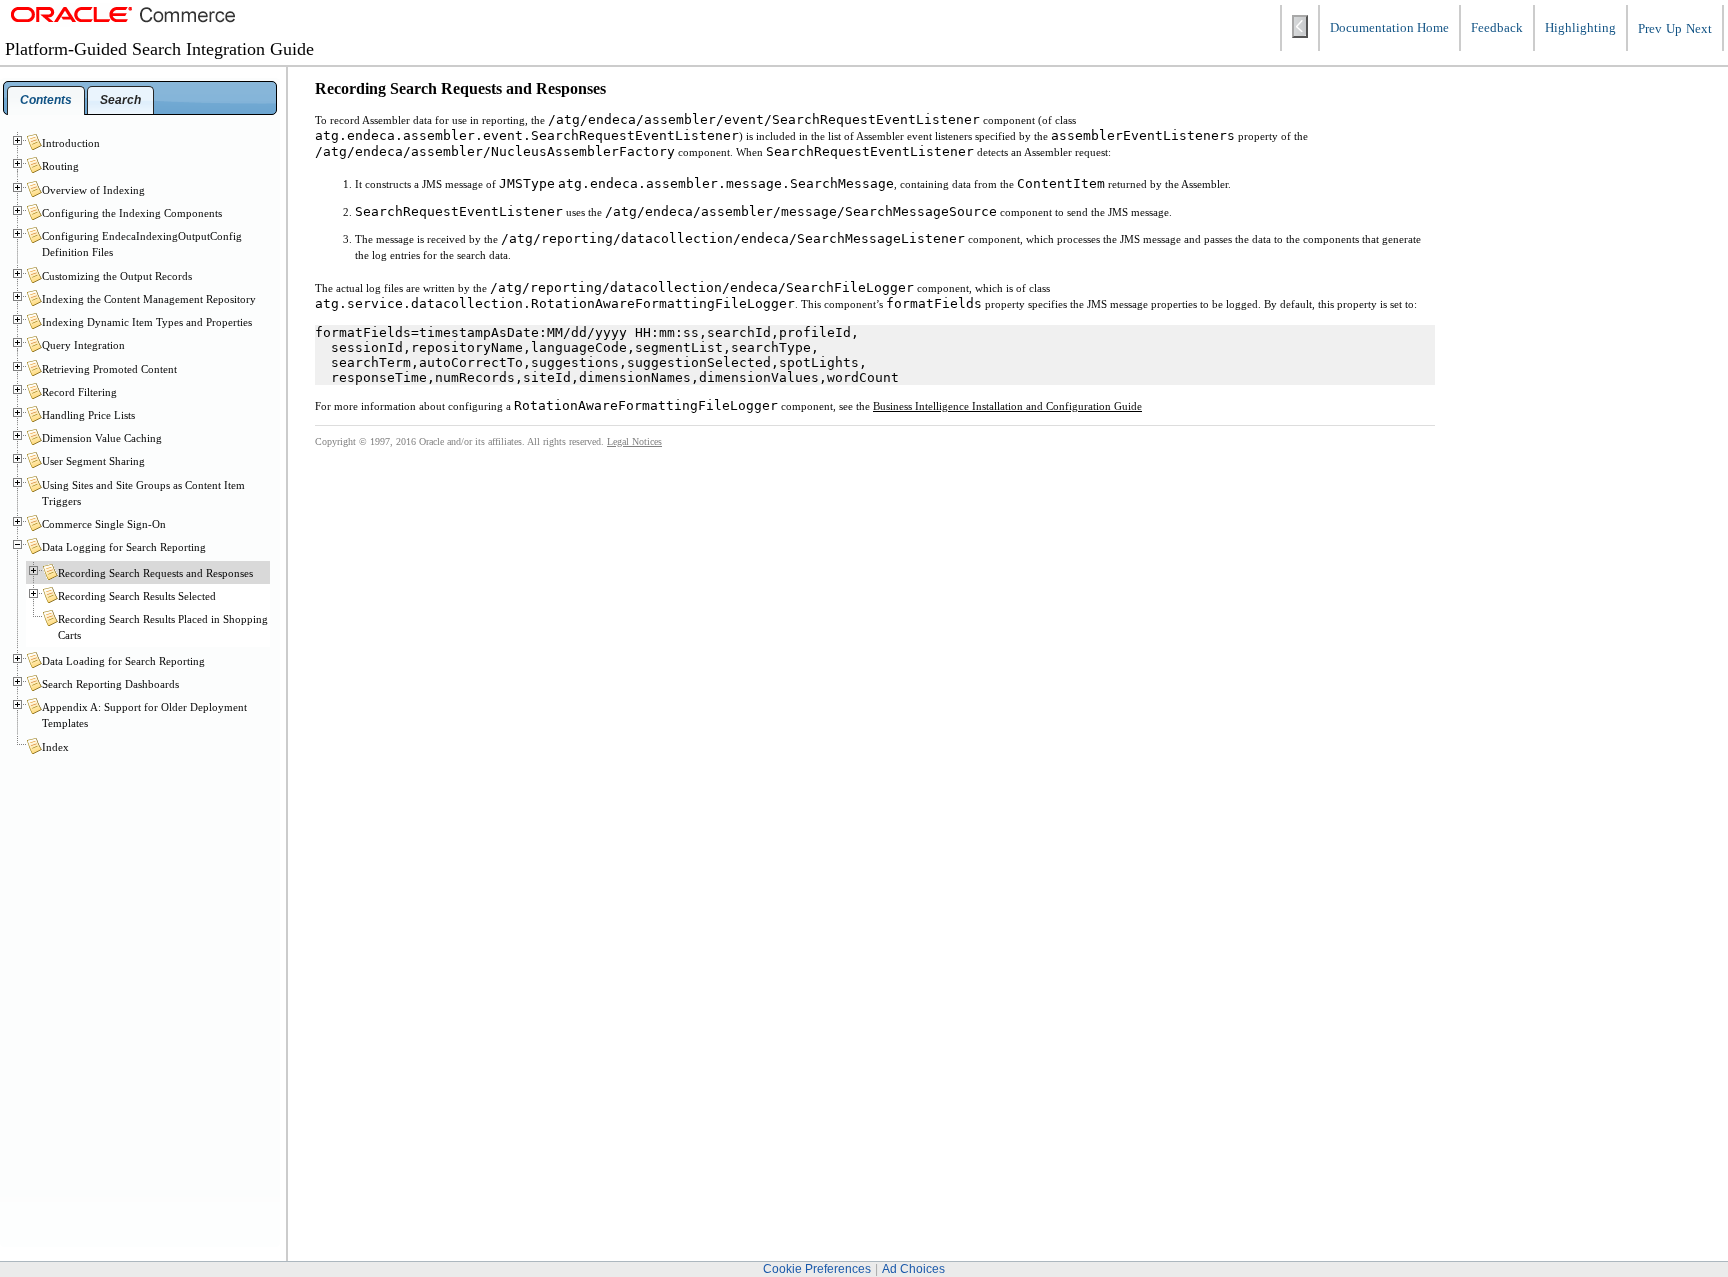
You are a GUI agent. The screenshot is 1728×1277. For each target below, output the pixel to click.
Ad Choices (913, 1269)
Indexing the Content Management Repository (149, 299)
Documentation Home (1389, 28)
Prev (1650, 29)
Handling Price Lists (88, 415)
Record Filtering (79, 392)
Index (55, 747)
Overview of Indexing (93, 190)
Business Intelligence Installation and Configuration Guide (1007, 406)
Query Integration (83, 345)
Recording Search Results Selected (137, 596)
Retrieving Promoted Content (109, 369)
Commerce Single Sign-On (104, 524)
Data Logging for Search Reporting (124, 547)
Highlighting (1580, 28)
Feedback (1497, 28)
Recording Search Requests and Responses (155, 573)
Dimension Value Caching (102, 438)
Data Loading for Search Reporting (123, 661)
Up (1674, 29)
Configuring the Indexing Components (132, 213)
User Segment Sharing (93, 461)
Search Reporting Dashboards (110, 684)
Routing (60, 166)
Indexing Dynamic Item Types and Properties (147, 322)
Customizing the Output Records (117, 276)
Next (1699, 29)
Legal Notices (634, 441)
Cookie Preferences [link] (817, 1269)
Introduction (71, 143)
